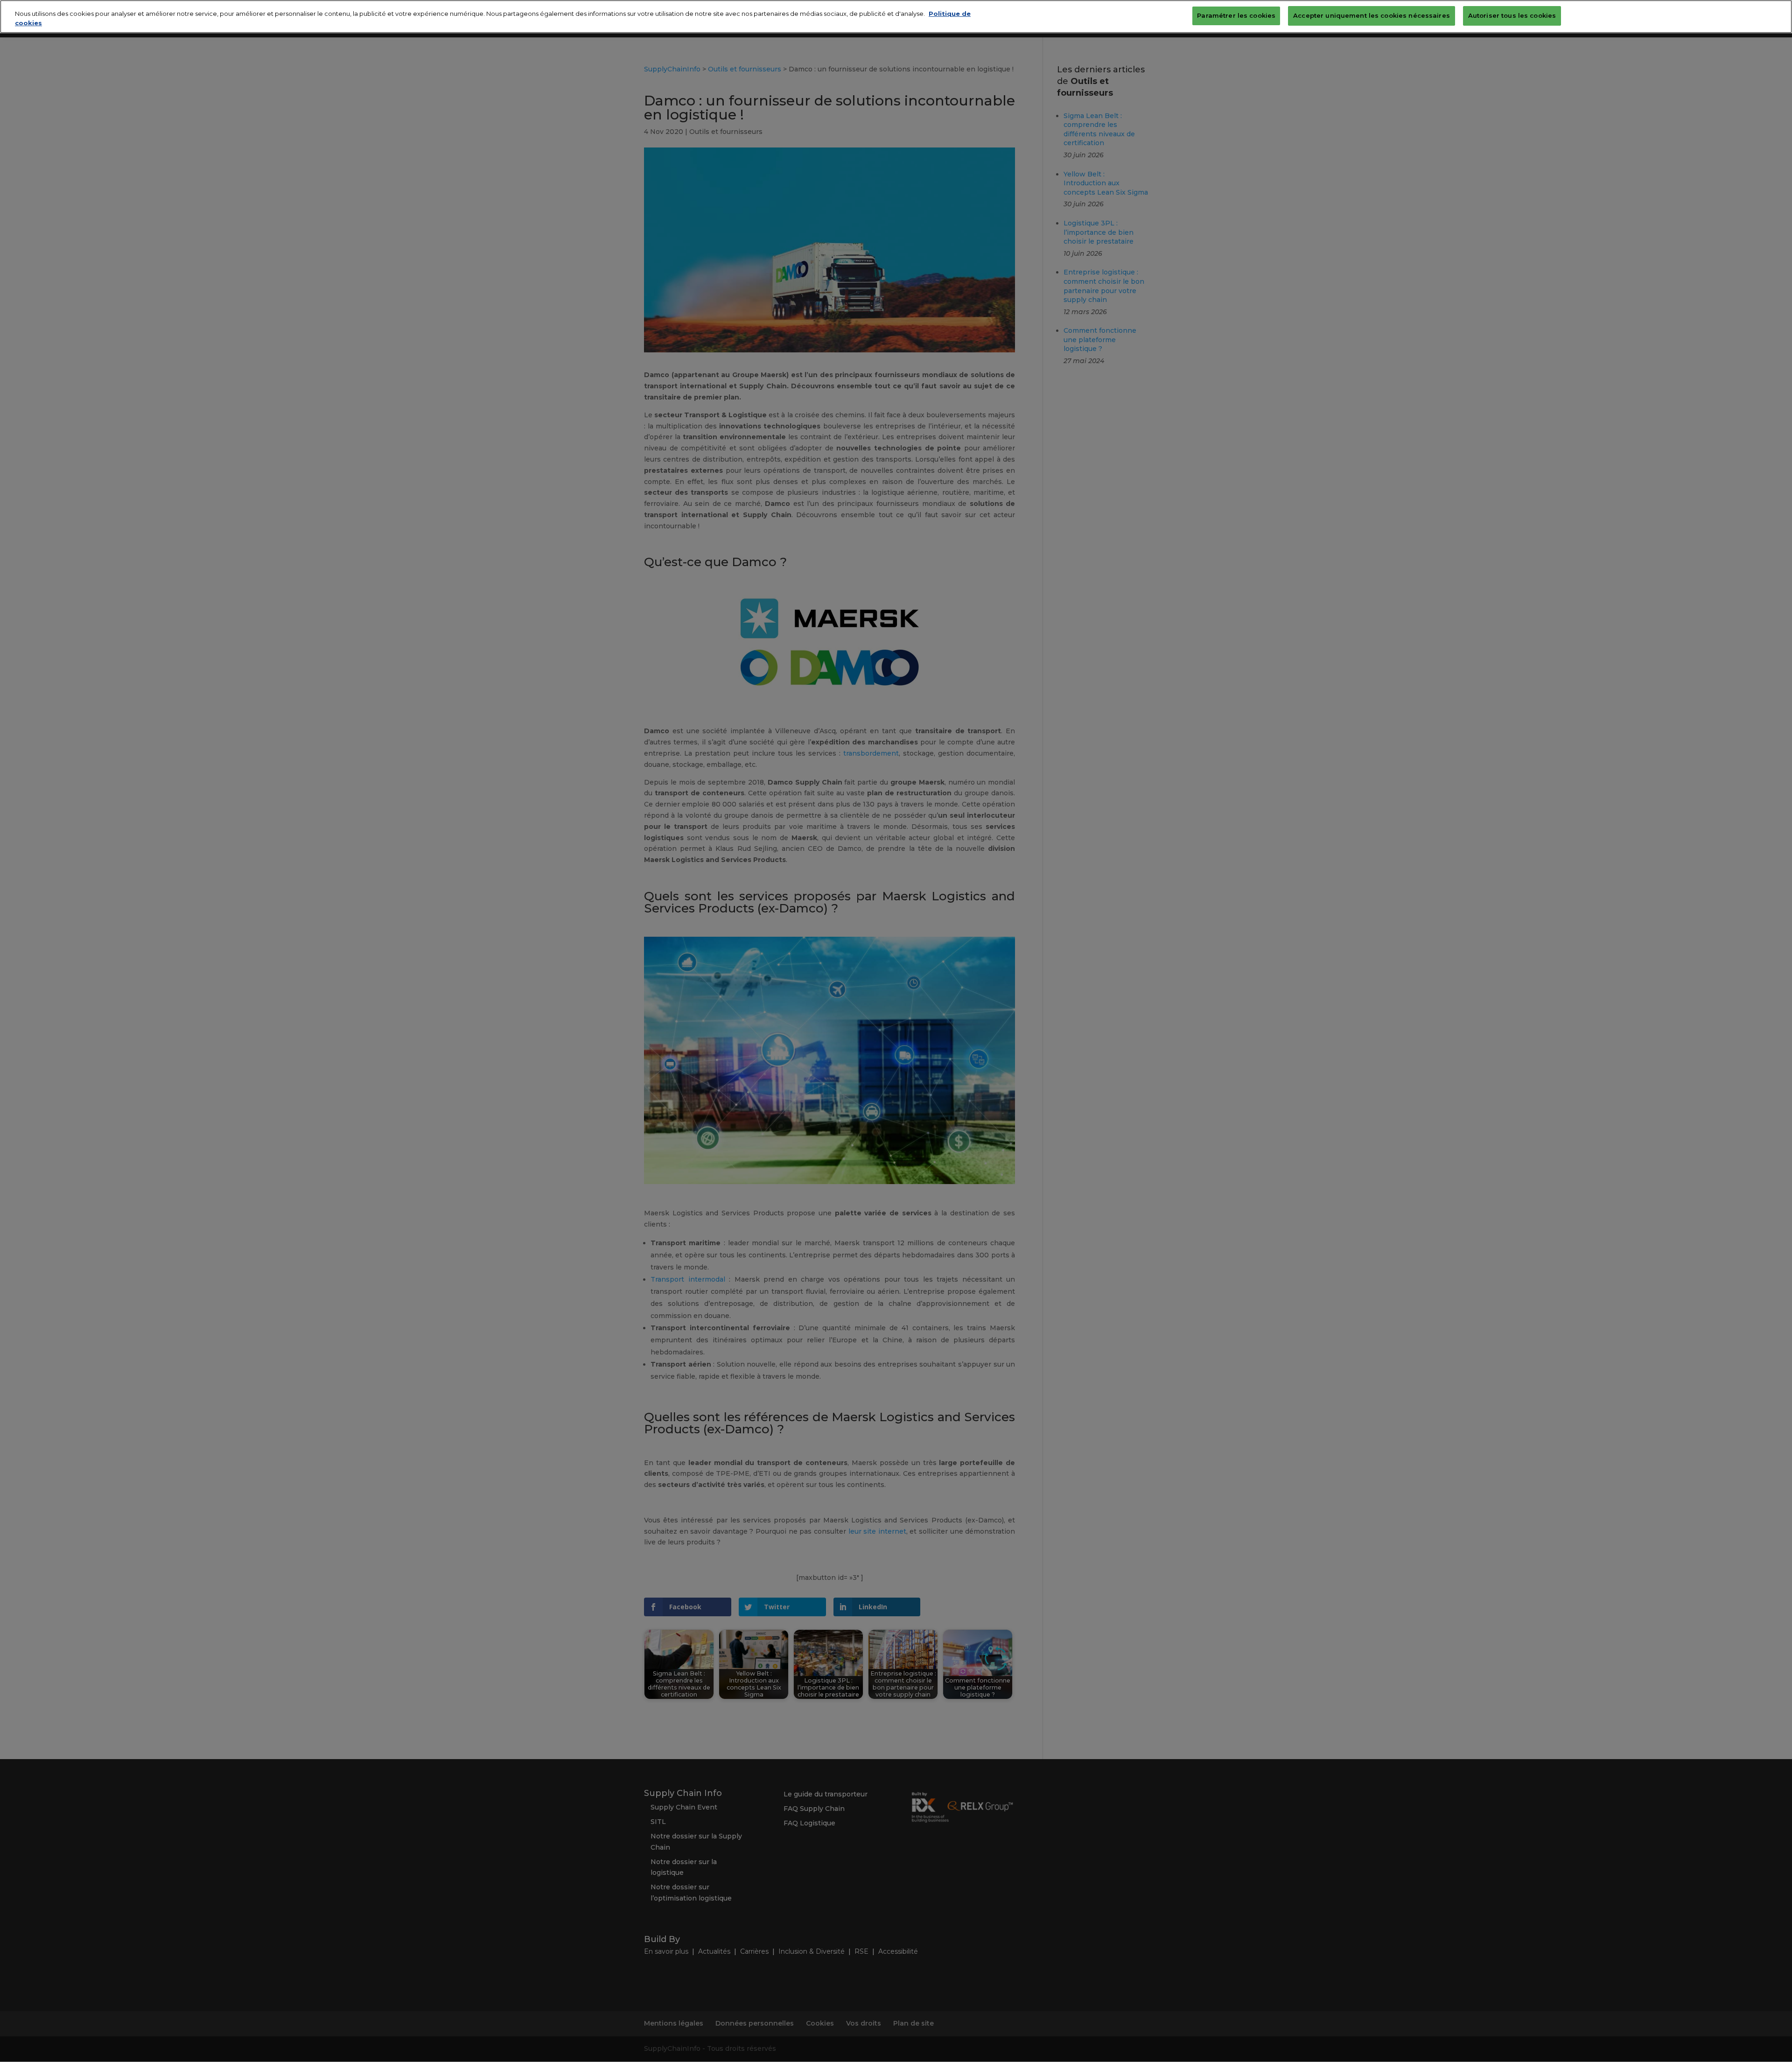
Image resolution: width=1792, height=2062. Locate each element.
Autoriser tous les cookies (1512, 15)
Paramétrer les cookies (1236, 15)
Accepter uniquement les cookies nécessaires (1372, 15)
